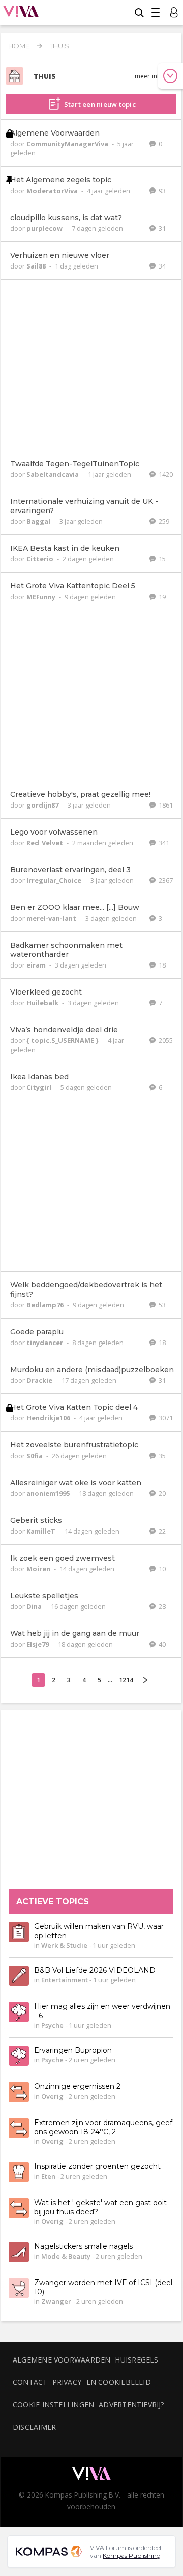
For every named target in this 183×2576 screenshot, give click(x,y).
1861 (165, 805)
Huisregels (136, 2360)
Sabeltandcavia (53, 474)
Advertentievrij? (132, 2405)
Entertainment (65, 1980)
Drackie (40, 1380)
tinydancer (45, 1343)
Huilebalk (43, 1003)
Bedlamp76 (46, 1305)
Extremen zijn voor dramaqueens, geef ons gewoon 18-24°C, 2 (103, 2128)
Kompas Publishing (132, 2555)
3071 (165, 1418)
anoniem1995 (49, 1493)
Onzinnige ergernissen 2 (77, 2087)
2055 (165, 1040)
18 (161, 965)
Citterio (41, 559)
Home (19, 46)
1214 (126, 1680)
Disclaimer (34, 2427)
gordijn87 (43, 805)
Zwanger (56, 2302)
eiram (37, 965)
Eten (48, 2177)
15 (161, 559)
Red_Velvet (45, 843)
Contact (30, 2382)
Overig (52, 2097)
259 (163, 521)
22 (161, 1531)
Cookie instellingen (53, 2405)
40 (161, 1644)
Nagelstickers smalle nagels (83, 2247)
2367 (165, 880)
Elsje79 (38, 1644)
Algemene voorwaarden (62, 2360)
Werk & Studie (64, 1946)
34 (161, 266)
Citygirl (40, 1087)
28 (161, 1606)
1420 (165, 474)
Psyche (52, 2026)
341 (163, 843)
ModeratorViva (53, 191)
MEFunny (42, 597)
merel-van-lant (52, 918)
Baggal (39, 521)
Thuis (59, 46)
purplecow (45, 228)
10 (161, 1569)
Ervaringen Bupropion (73, 2051)
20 (161, 1493)
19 (161, 597)
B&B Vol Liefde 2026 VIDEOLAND (95, 1971)
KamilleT (42, 1531)
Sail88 (37, 266)
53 (161, 1305)
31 (161, 228)
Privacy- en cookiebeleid (102, 2382)
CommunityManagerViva (68, 144)
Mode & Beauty (66, 2257)
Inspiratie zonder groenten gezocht (97, 2167)
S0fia (35, 1456)
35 (161, 1456)
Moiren (39, 1569)
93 (161, 191)
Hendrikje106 (49, 1418)
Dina (35, 1606)
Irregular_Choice (55, 880)
